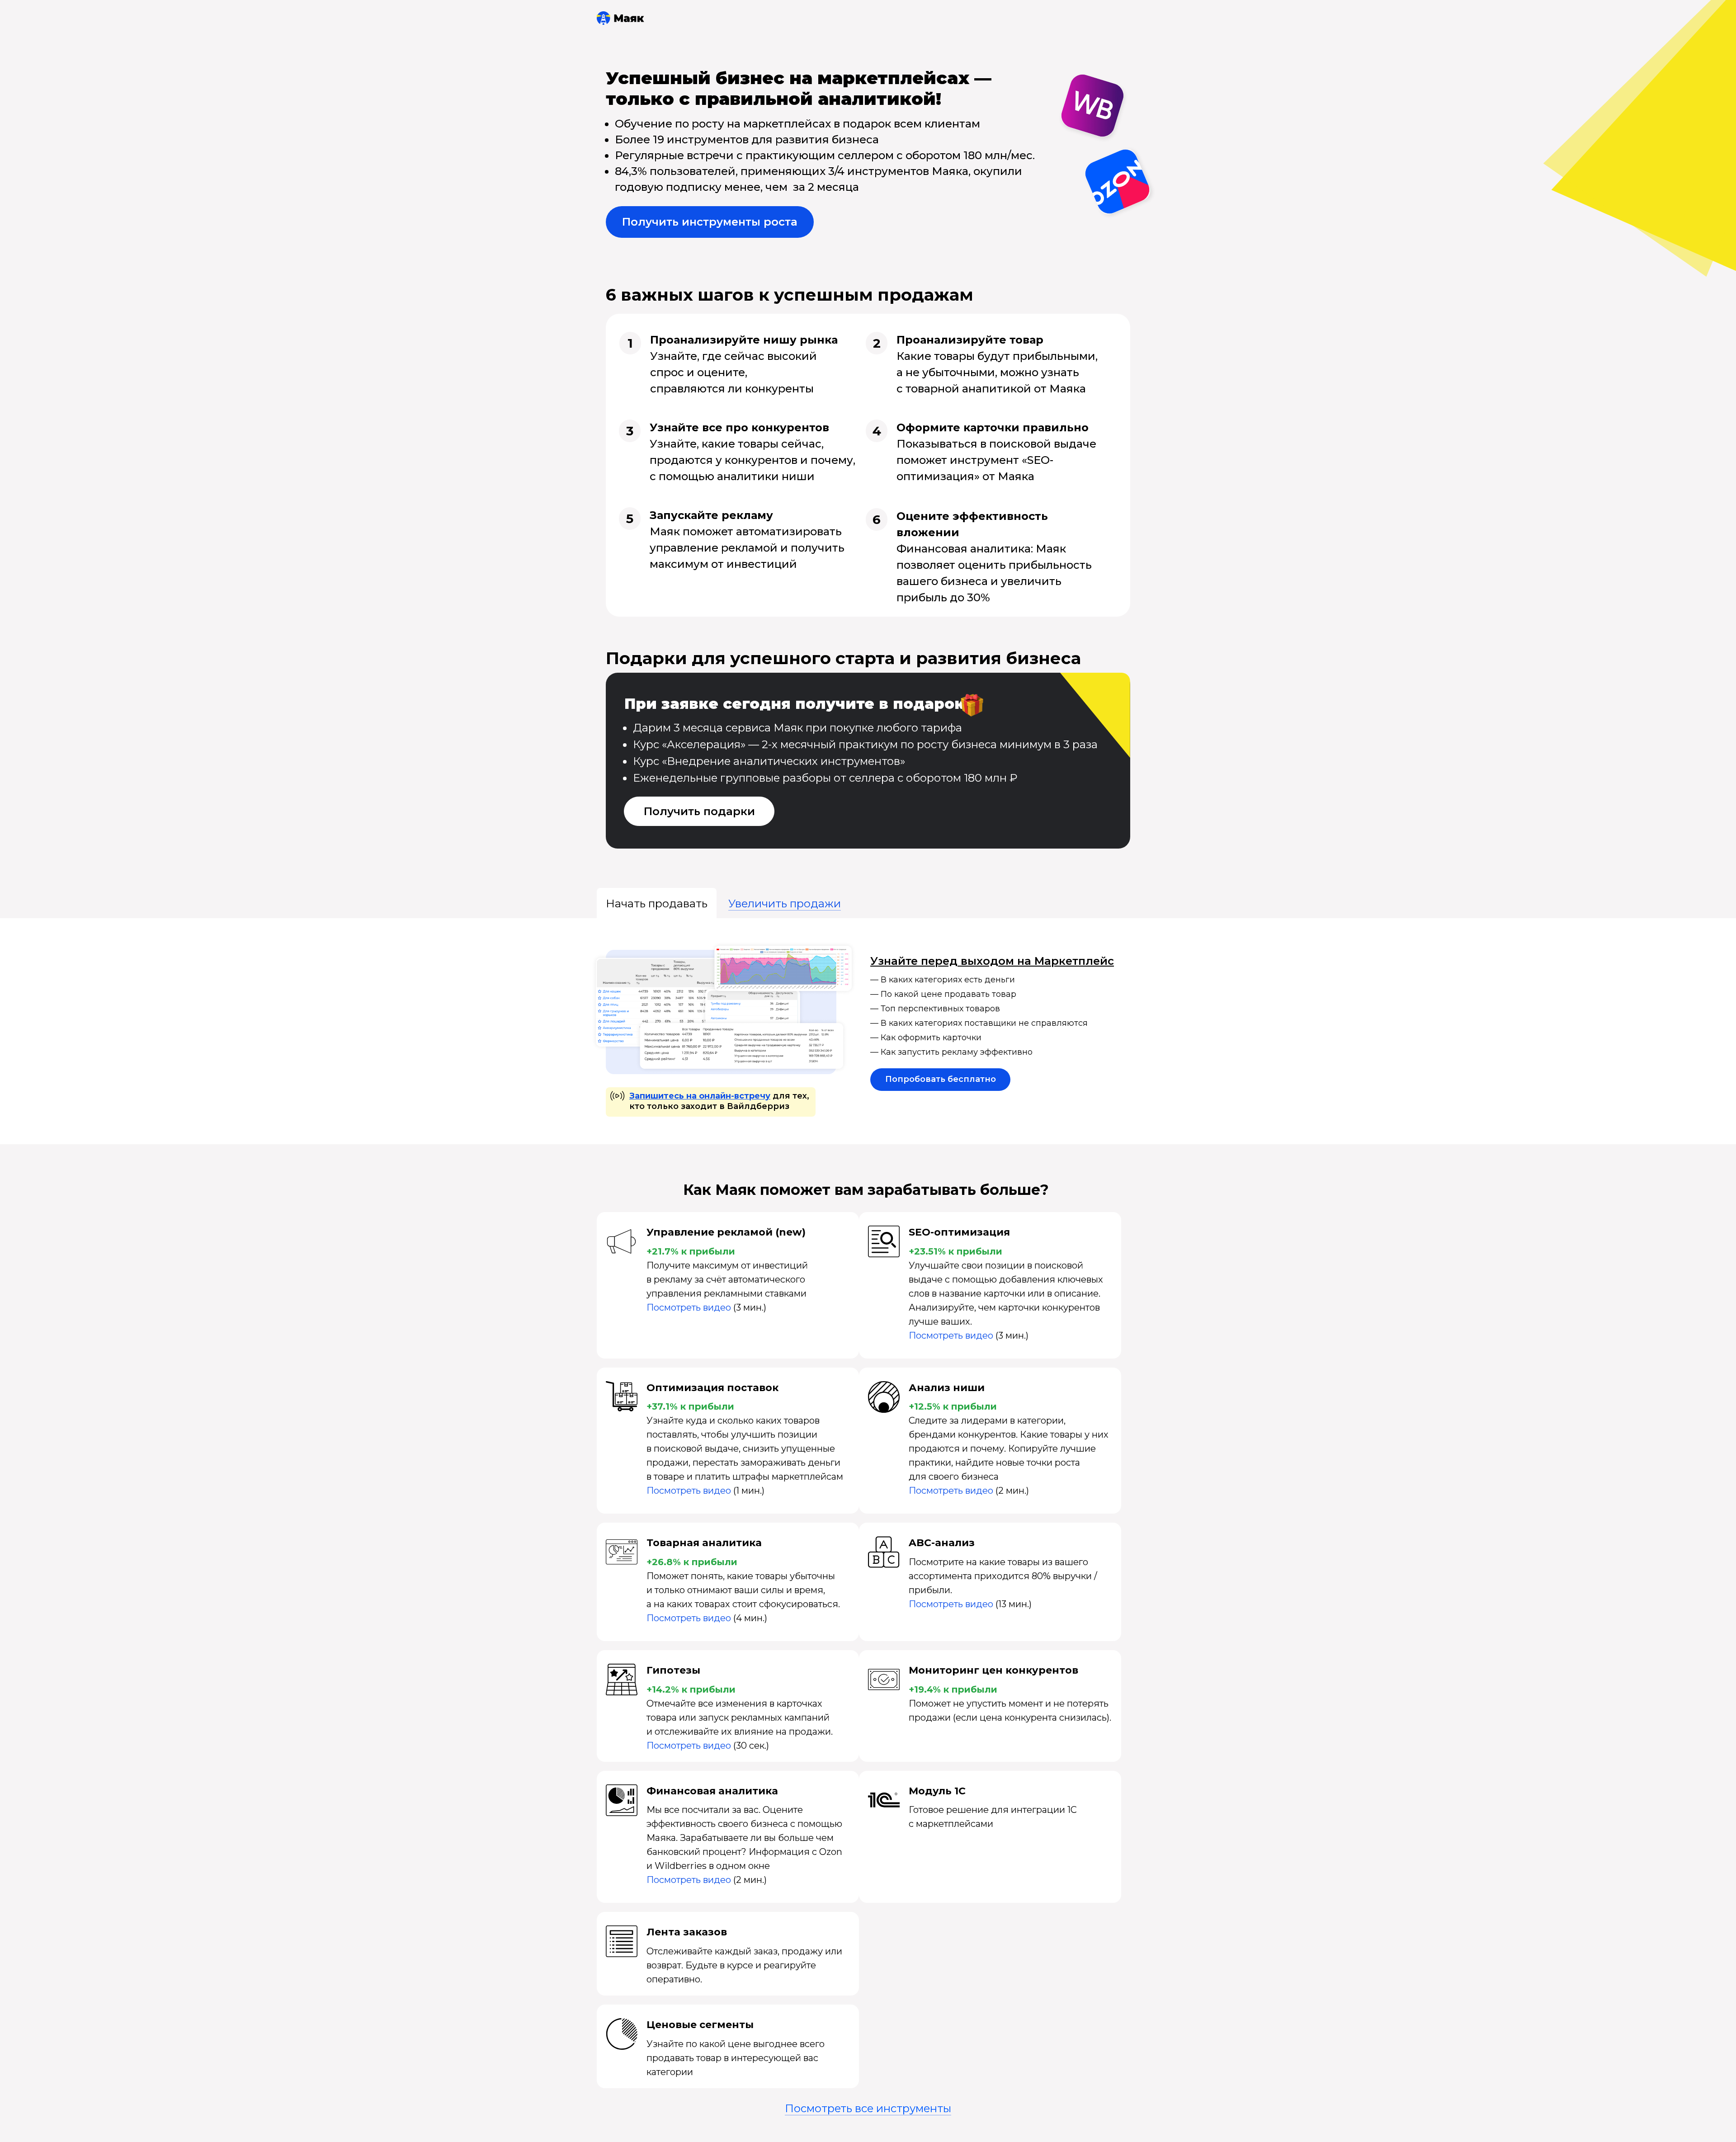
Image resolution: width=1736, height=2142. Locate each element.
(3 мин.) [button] (750, 1307)
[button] (710, 222)
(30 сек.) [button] (751, 1746)
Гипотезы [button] (673, 1670)
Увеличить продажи (785, 904)
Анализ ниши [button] (947, 1388)
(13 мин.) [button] (1012, 1604)
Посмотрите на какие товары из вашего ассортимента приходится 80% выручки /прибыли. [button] (1003, 1576)
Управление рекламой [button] (726, 1232)
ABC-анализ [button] (942, 1543)
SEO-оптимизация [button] (959, 1232)
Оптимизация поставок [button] (712, 1388)
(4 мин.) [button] (750, 1618)
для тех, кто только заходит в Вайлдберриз (719, 1101)
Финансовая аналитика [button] (712, 1791)
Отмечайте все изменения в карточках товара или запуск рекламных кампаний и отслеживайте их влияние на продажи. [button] (740, 1717)
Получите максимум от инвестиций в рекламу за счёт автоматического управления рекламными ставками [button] (727, 1279)
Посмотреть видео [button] (689, 1307)
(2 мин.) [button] (1012, 1491)
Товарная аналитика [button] (704, 1543)
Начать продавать (657, 904)
